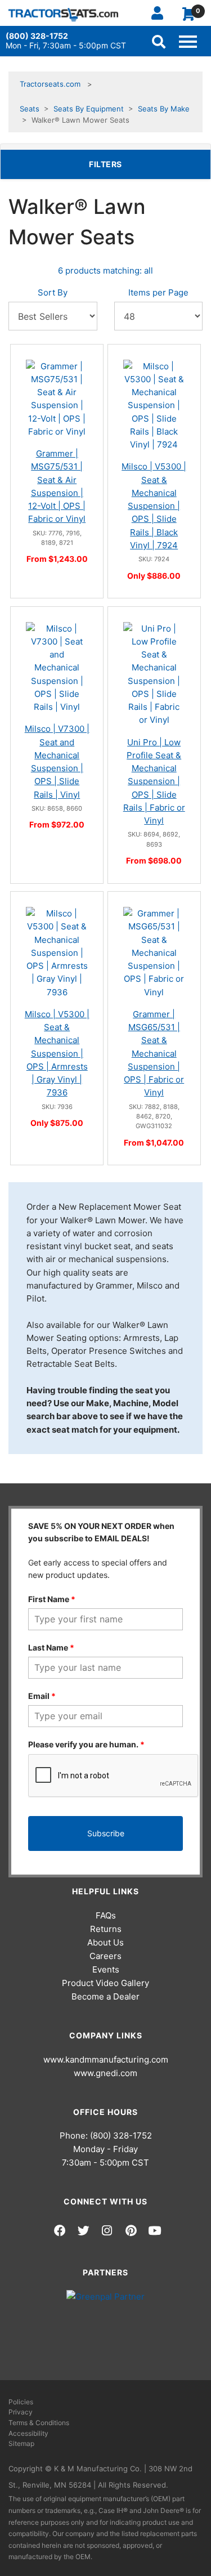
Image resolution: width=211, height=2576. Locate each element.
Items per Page (158, 292)
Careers (105, 1956)
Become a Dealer (105, 1996)
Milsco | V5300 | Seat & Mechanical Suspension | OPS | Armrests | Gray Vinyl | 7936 (57, 1054)
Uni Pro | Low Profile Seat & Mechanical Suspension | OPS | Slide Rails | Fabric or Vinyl (154, 782)
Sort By (53, 292)
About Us (105, 1942)
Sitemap (21, 2443)
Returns (106, 1929)
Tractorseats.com (50, 84)
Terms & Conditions (39, 2423)
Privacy (21, 2412)
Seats (30, 109)
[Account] (162, 13)
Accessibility (28, 2433)
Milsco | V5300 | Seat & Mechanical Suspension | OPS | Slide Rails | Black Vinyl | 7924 (154, 506)
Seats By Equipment (89, 109)
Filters (123, 164)
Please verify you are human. (86, 1744)
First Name (52, 1599)
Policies (21, 2402)
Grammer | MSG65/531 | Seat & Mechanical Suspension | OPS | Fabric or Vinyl (154, 1054)
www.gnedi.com (105, 2073)
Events (106, 1969)
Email (42, 1696)
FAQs (106, 1915)
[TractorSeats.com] (63, 14)
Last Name (51, 1647)
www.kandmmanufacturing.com (106, 2060)
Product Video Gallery (105, 1983)
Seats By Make (164, 109)
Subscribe (106, 1833)
